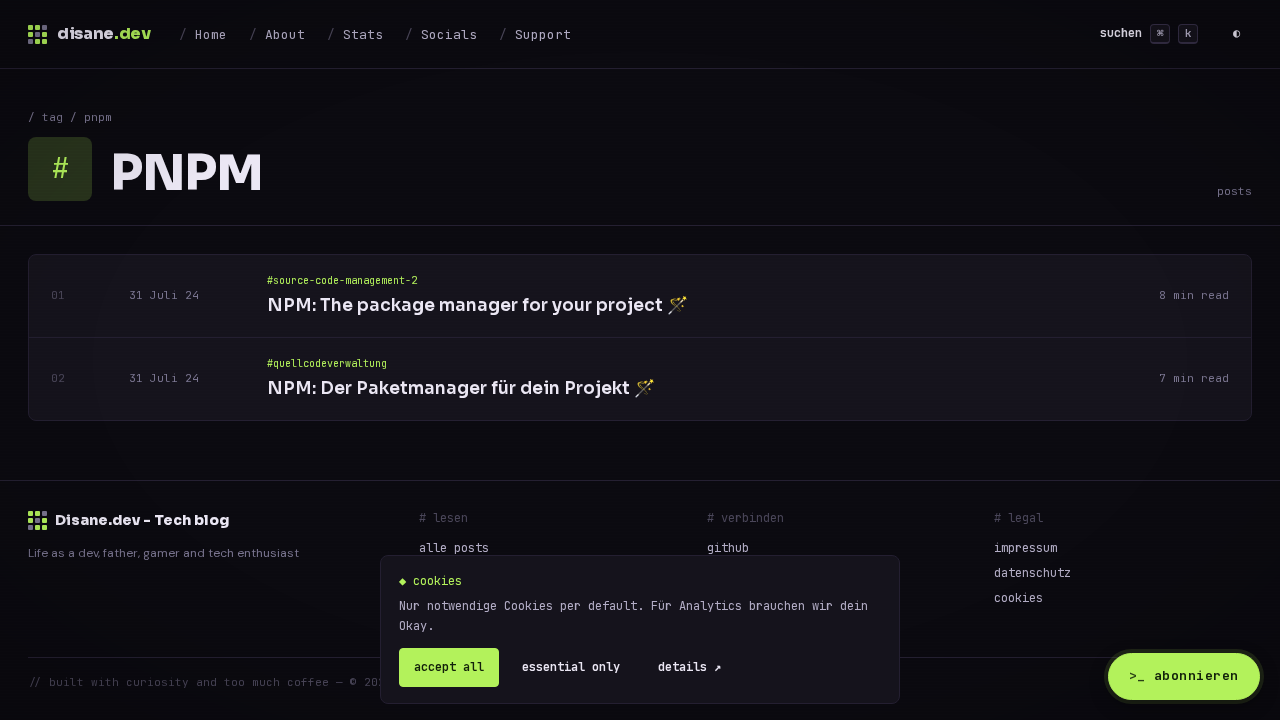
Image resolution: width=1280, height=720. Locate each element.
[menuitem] (203, 34)
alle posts (454, 548)
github (728, 548)
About (285, 34)
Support (543, 34)
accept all (449, 667)
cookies (1018, 598)
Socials (449, 34)
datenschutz (1032, 573)
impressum (1025, 548)
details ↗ (689, 667)
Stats (363, 34)
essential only (571, 667)
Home (211, 34)
